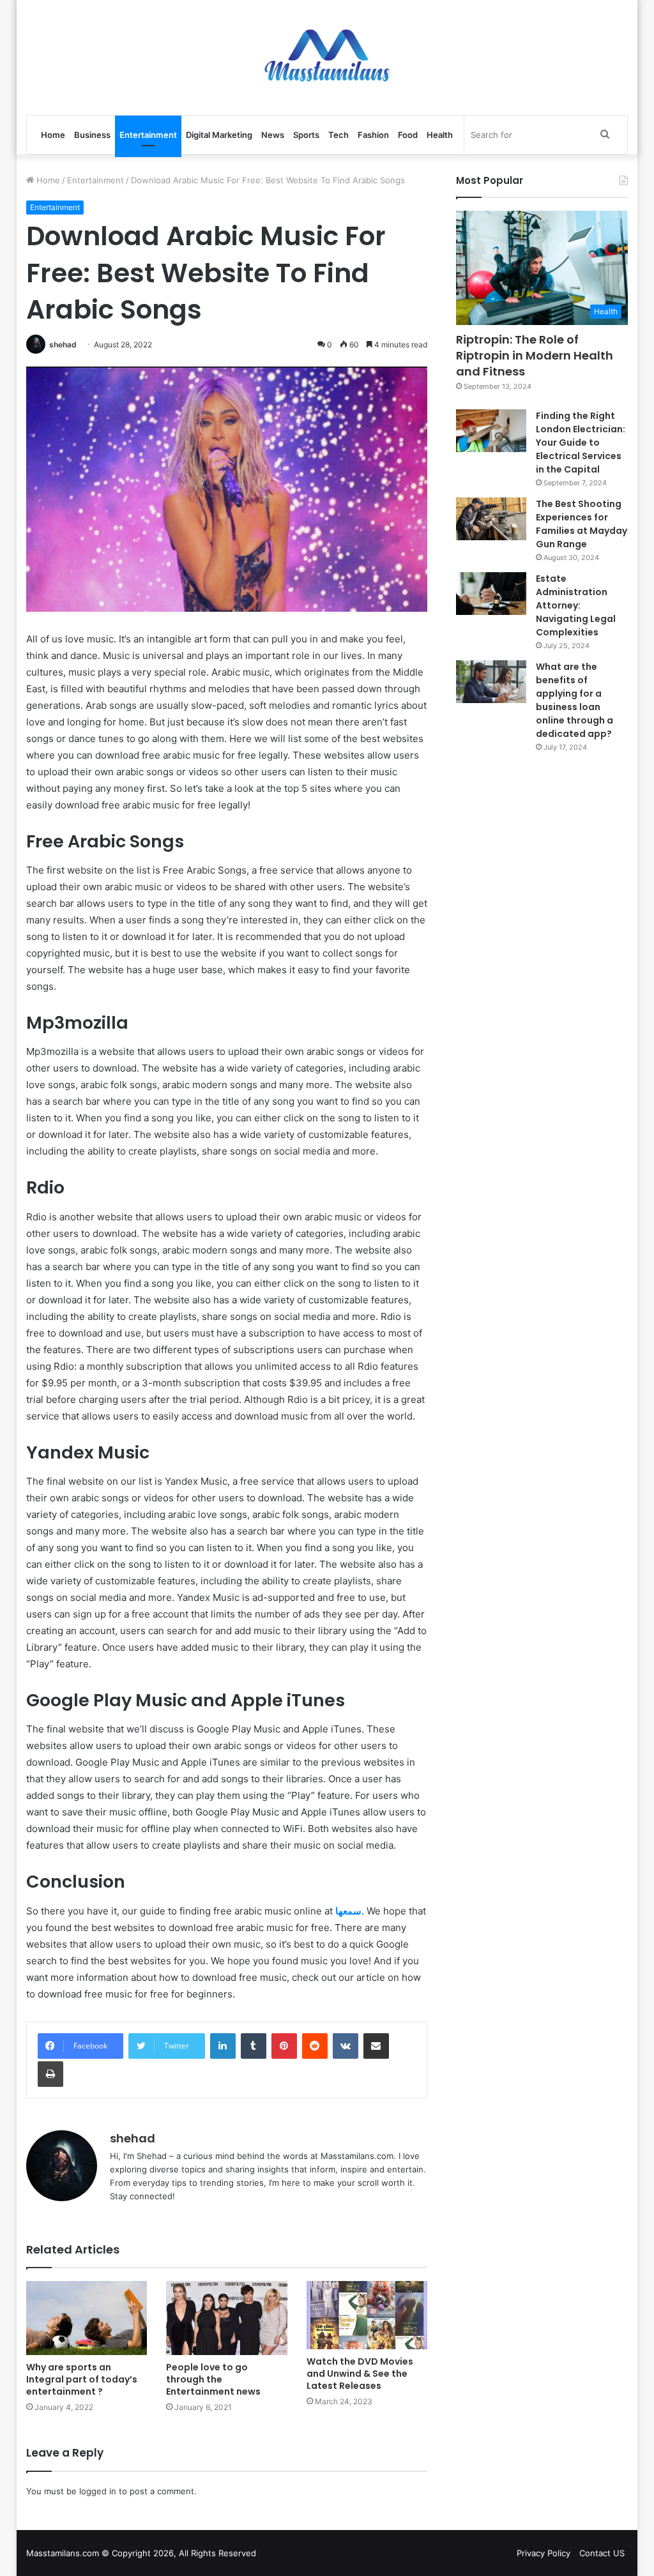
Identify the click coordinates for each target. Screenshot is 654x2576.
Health (440, 135)
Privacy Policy (544, 2553)
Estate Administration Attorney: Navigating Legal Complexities (576, 605)
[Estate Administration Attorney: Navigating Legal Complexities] (491, 594)
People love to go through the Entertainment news (213, 2379)
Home (53, 135)
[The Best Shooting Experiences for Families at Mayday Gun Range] (491, 519)
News (273, 135)
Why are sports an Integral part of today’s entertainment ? (82, 2379)
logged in (98, 2491)
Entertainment (148, 135)
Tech (338, 135)
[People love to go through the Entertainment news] (227, 2318)
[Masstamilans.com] (327, 57)
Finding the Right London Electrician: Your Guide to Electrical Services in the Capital (581, 443)
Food (408, 135)
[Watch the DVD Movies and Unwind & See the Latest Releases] (367, 2315)
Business (92, 135)
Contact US (602, 2553)
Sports (306, 135)
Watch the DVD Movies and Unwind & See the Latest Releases (360, 2374)
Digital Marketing (219, 135)
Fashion (373, 135)
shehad (63, 345)
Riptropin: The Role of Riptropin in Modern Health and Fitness (535, 355)
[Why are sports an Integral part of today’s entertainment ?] (87, 2318)
